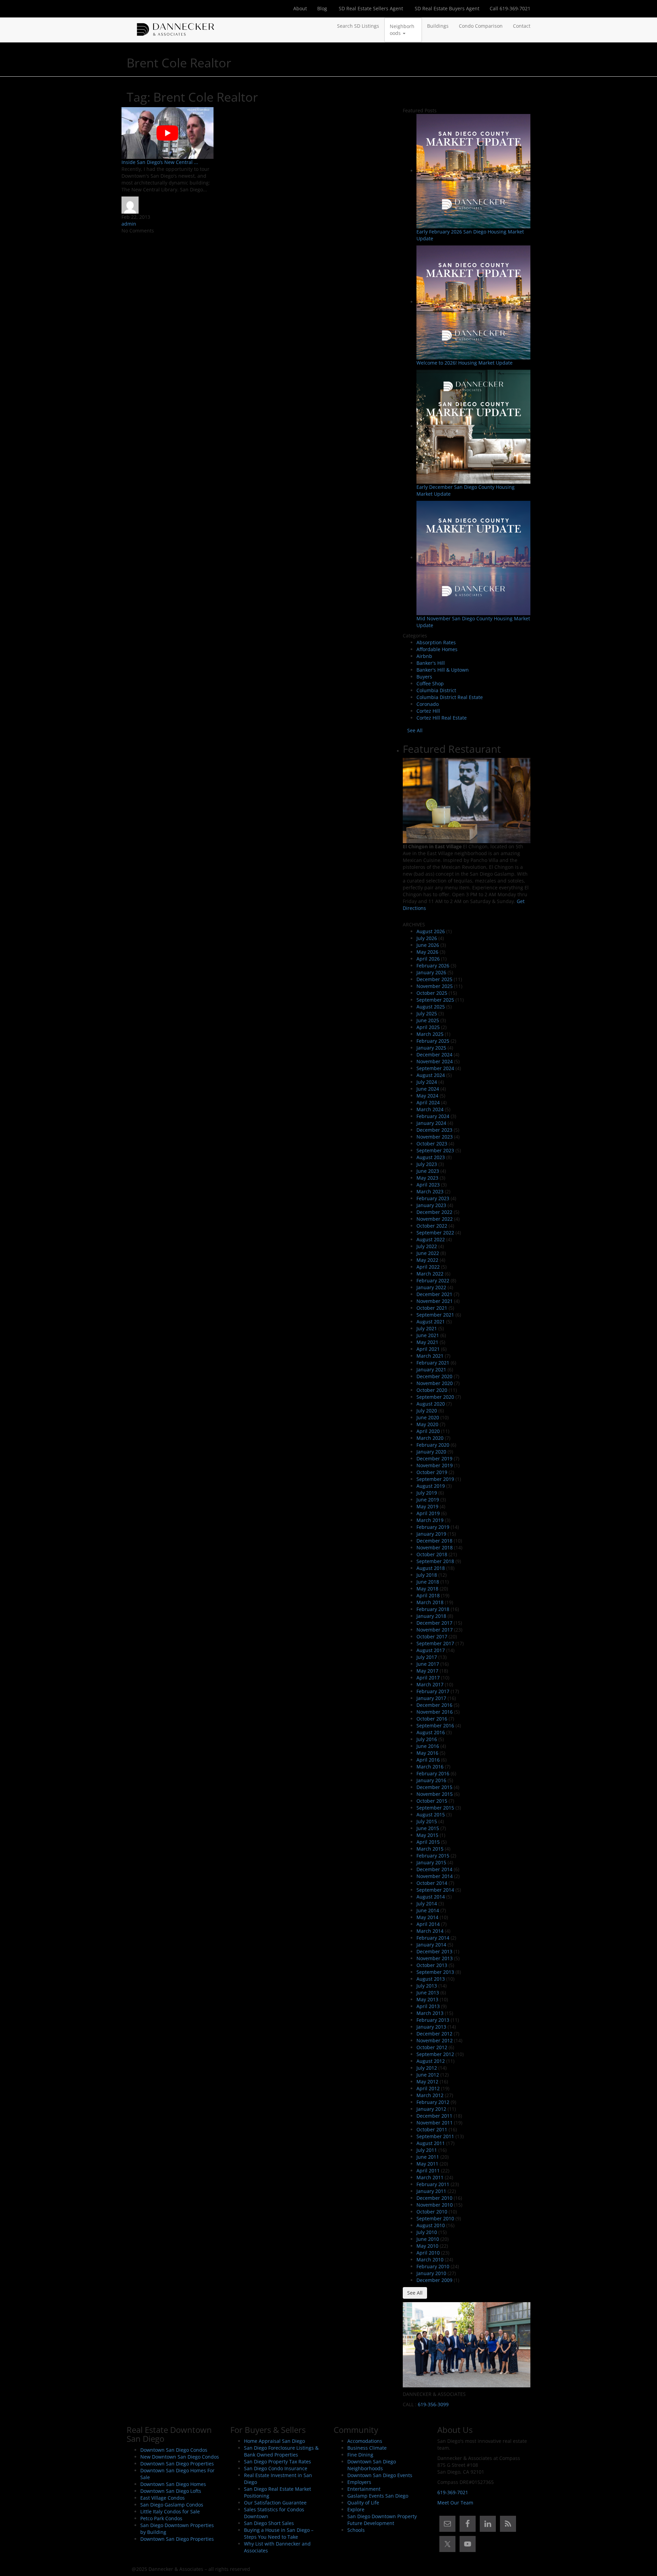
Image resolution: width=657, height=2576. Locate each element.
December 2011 (434, 2116)
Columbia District (436, 690)
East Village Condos (163, 2498)
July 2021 (427, 1328)
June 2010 (428, 2239)
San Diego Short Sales (269, 2523)
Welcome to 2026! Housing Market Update (465, 363)
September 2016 (435, 1725)
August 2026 (431, 931)
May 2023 (427, 1178)
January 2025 (431, 1048)
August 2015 (431, 1814)
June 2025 (428, 1020)
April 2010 (428, 2253)
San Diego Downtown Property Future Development (382, 2520)
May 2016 (427, 1753)
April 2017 (428, 1678)
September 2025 (435, 1000)
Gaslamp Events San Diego (378, 2496)
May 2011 (427, 2164)
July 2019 (427, 1493)
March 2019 (430, 1520)
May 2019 (427, 1506)
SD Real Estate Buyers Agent (446, 8)
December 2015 (434, 1787)
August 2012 (431, 2061)
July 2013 (427, 1986)
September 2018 (435, 1561)
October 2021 (432, 1308)
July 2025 (427, 1013)
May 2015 (427, 1835)
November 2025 (435, 986)
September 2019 (435, 1479)
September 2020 (435, 1397)
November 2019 (435, 1465)
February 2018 (433, 1609)
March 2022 (430, 1274)
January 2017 (431, 1698)
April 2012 (428, 2088)
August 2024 (431, 1075)
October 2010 (432, 2212)
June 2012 (428, 2075)
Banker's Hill (431, 663)
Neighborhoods (402, 30)
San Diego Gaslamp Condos (172, 2505)
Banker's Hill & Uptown (443, 670)
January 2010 (431, 2273)
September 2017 (435, 1643)
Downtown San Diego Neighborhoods (372, 2465)
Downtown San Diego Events (380, 2475)
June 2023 (428, 1171)
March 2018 (430, 1602)
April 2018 (428, 1595)
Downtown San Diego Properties (177, 2464)
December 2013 (434, 1951)
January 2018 (431, 1616)
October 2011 (432, 2129)
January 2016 (431, 1780)
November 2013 (435, 1958)
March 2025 (430, 1034)
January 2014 (431, 1945)
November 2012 (435, 2040)
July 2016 (427, 1739)
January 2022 (431, 1287)
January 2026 (431, 972)
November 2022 (435, 1219)
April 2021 (428, 1349)
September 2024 (435, 1068)
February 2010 (433, 2266)
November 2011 (435, 2123)
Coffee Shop (430, 683)
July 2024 (427, 1082)
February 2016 (433, 1773)
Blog (322, 8)
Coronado (428, 704)
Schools (356, 2530)
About (300, 8)
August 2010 (431, 2225)
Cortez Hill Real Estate (442, 718)
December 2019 (434, 1458)
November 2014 (435, 1876)
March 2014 (430, 1931)
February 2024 (433, 1116)
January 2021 (431, 1369)
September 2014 (435, 1890)
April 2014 (428, 1924)
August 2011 (431, 2143)
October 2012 (432, 2047)
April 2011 (428, 2171)
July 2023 (427, 1164)
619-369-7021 (453, 2492)
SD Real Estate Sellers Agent (370, 8)
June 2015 (428, 1828)
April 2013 (428, 2006)
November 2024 (435, 1061)
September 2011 (435, 2136)
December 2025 (434, 979)
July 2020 (427, 1411)
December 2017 (434, 1623)
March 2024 (430, 1109)
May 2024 (427, 1096)
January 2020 (431, 1452)
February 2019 (433, 1527)
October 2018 (432, 1554)
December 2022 (434, 1212)
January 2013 (431, 2027)
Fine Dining (360, 2455)
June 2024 (428, 1089)
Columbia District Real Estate (450, 697)
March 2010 (430, 2260)
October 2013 (432, 1965)
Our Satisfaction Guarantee (275, 2503)
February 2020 (433, 1445)
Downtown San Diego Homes (173, 2484)
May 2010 (427, 2246)
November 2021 (435, 1301)
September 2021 (435, 1315)
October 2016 (432, 1719)
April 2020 (428, 1431)
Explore (356, 2509)
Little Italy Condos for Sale (170, 2511)
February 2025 (433, 1041)
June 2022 (428, 1253)
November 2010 (435, 2205)
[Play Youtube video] (168, 133)
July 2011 (427, 2150)
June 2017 (428, 1664)
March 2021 (430, 1356)
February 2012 (433, 2102)
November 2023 (435, 1137)
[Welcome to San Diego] (176, 26)
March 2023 (430, 1191)
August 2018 (431, 1568)
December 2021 (434, 1294)
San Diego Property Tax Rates (278, 2461)
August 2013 (431, 1979)
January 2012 (431, 2109)
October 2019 (432, 1472)
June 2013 (428, 1993)
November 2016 (435, 1712)
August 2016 (431, 1732)
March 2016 (430, 1767)
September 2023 (435, 1150)
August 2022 (431, 1239)
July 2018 (427, 1575)
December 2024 (434, 1055)
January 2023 (431, 1205)
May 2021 (427, 1342)
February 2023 (433, 1198)
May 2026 (427, 952)
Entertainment (364, 2489)
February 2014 (433, 1938)
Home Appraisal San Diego (274, 2441)
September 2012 (435, 2054)
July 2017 (427, 1657)
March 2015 (430, 1849)
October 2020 (432, 1390)
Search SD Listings (358, 26)
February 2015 (433, 1856)
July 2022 (427, 1246)
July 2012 (427, 2068)
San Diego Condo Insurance (276, 2468)
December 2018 (434, 1541)
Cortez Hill (428, 711)
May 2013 (427, 1999)
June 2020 (428, 1417)
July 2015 (427, 1821)
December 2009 (434, 2280)
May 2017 (427, 1671)
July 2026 (427, 938)
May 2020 (427, 1424)
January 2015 (431, 1862)
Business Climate (367, 2448)
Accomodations (365, 2441)
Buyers (424, 677)
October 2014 (432, 1883)
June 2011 (428, 2157)
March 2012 (430, 2095)
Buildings (438, 26)
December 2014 (434, 1869)
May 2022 (427, 1260)
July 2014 (427, 1904)
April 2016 (428, 1760)
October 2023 (432, 1144)
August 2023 (431, 1157)
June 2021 (428, 1335)
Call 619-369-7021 (510, 8)
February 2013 (433, 2020)
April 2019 (428, 1513)
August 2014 (431, 1897)
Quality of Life (363, 2503)
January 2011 (431, 2191)
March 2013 (430, 2013)
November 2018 (435, 1547)
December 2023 (434, 1130)
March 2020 (430, 1438)
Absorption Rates (436, 642)
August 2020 (431, 1404)
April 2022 (428, 1267)
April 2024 (428, 1102)
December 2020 (434, 1376)
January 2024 (431, 1123)
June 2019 (428, 1500)
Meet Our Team (455, 2503)
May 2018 (427, 1589)
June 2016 (428, 1746)
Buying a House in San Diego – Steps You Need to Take (279, 2533)
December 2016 (434, 1705)
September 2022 (435, 1233)
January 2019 (431, 1534)
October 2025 (432, 993)
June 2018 (428, 1582)
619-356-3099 (433, 2404)
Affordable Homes (437, 649)
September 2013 (435, 1972)
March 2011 (430, 2177)
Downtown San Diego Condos (174, 2450)
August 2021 (431, 1322)
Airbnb (424, 656)
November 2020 (435, 1383)
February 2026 (433, 966)
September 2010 (435, 2218)
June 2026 (428, 945)
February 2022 (433, 1280)
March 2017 (430, 1684)
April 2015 (428, 1842)
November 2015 (435, 1794)
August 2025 (431, 1007)
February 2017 (433, 1691)
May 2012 (427, 2082)
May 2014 (427, 1917)
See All (415, 730)
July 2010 (427, 2232)
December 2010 (434, 2198)
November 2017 (435, 1630)
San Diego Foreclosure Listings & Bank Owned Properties (281, 2451)
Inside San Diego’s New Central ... (160, 162)
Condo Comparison (481, 26)
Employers (359, 2482)
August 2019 (431, 1486)
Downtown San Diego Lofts (171, 2491)
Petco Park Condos (161, 2518)
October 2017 (432, 1636)
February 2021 (433, 1363)
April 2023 (428, 1185)
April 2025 (428, 1027)
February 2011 (433, 2184)
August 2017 (431, 1650)
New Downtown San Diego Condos (180, 2457)
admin (129, 224)
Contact (522, 26)
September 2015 (435, 1808)
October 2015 (432, 1801)
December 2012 (434, 2034)
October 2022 (432, 1226)
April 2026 (428, 959)
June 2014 (428, 1910)
